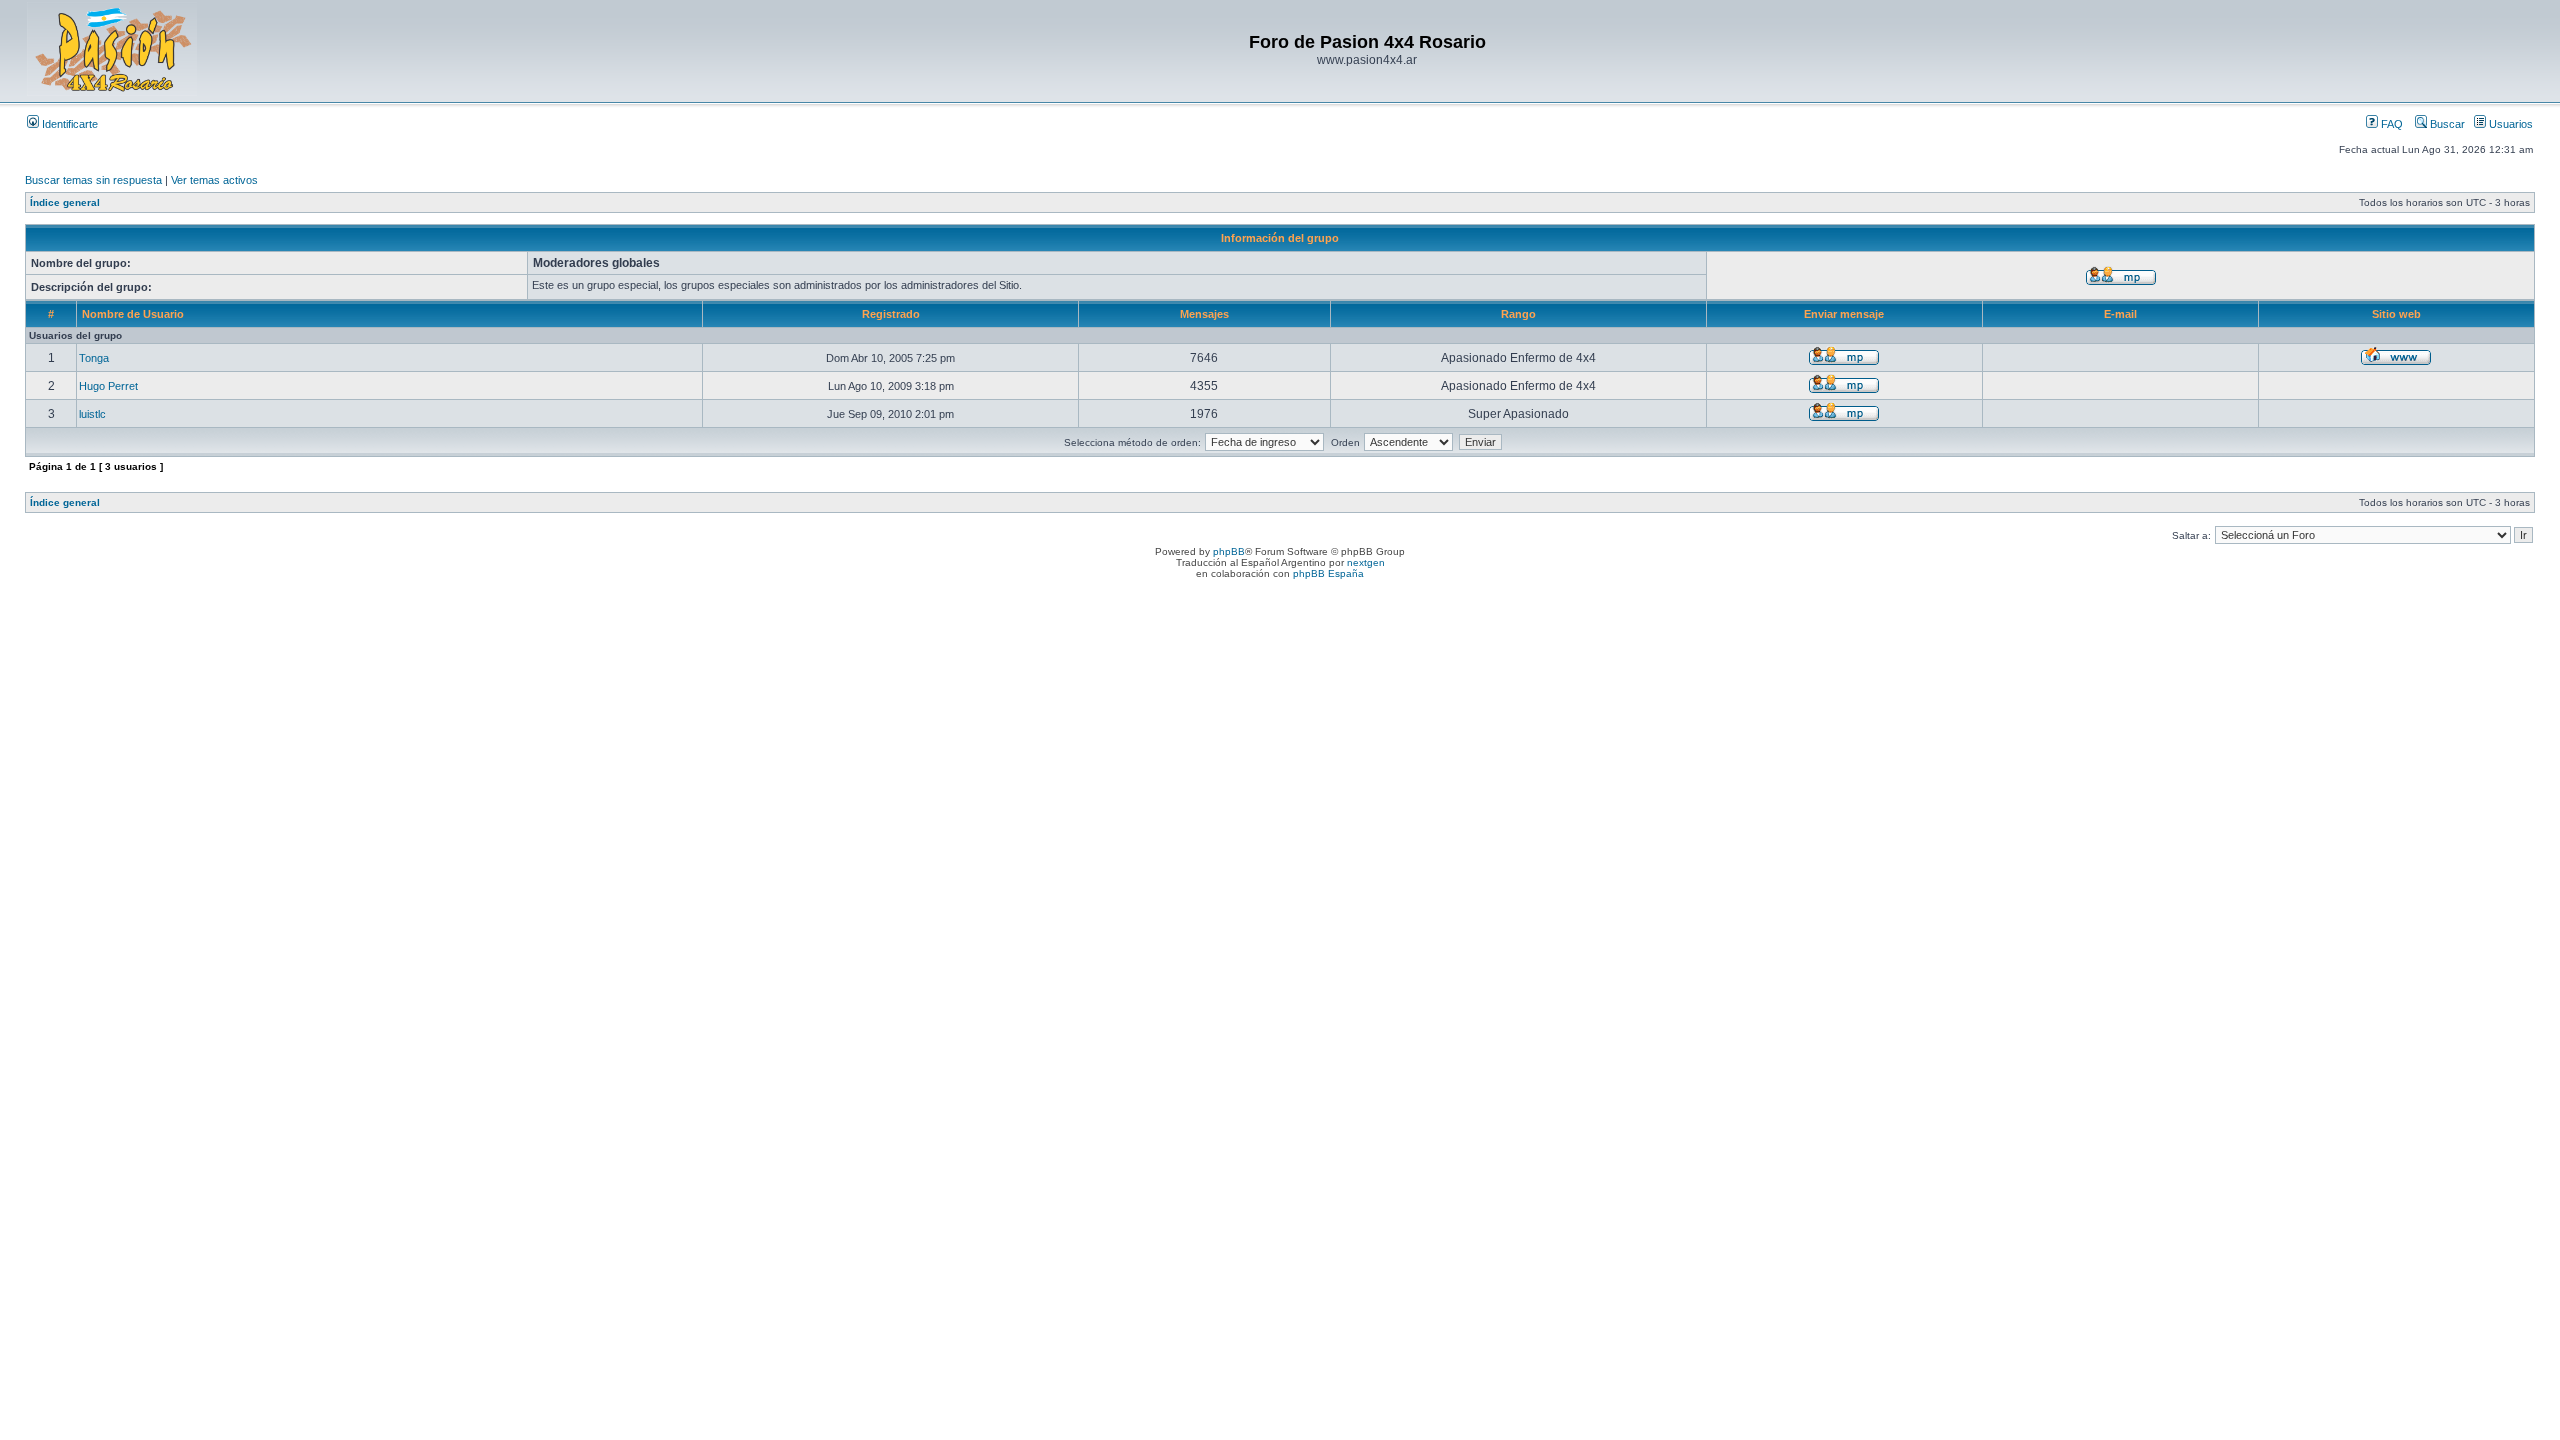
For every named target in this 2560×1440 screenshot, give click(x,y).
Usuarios (2509, 124)
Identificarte (68, 124)
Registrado (891, 314)
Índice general (65, 202)
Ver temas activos (214, 180)
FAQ (2390, 124)
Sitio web (2396, 314)
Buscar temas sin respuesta (93, 180)
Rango (1518, 314)
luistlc (92, 414)
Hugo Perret (108, 386)
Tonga (94, 358)
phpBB (1229, 551)
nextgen (1366, 562)
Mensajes (1204, 314)
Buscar (2446, 124)
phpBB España (1328, 573)
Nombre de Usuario (133, 314)
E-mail (2120, 314)
